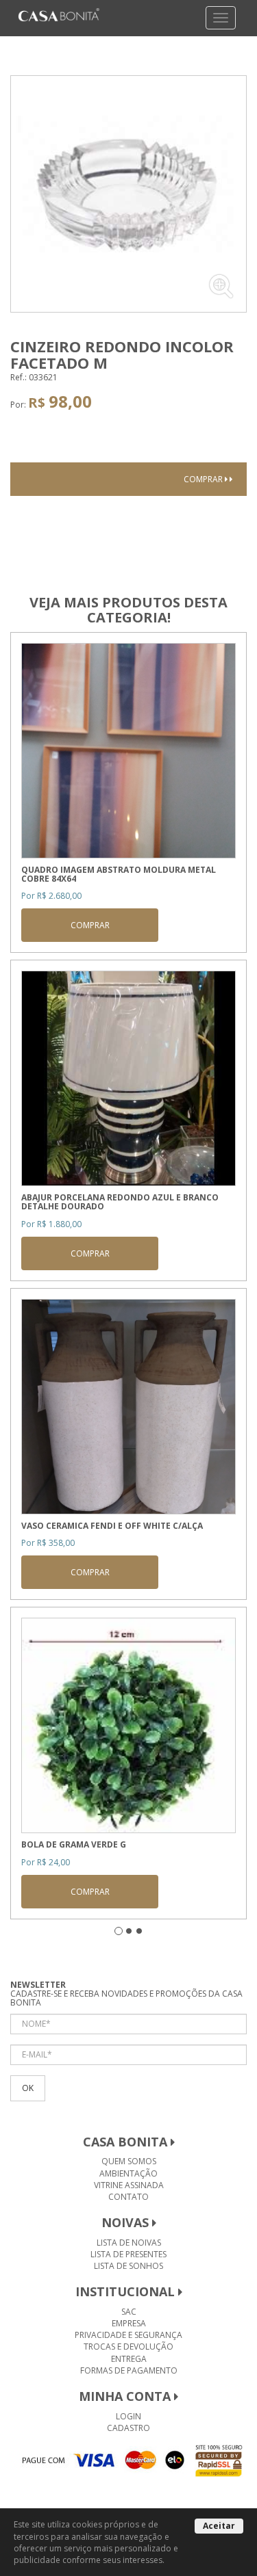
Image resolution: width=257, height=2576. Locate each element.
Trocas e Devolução (128, 2347)
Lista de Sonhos (128, 2266)
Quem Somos (129, 2161)
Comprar (204, 479)
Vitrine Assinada (129, 2185)
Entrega (129, 2359)
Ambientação (128, 2173)
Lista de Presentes (128, 2254)
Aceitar (219, 2526)
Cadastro (128, 2428)
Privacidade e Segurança (128, 2335)
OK (28, 2088)
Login (128, 2416)
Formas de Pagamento (129, 2370)
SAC (129, 2312)
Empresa (129, 2323)
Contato (128, 2197)
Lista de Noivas (129, 2243)
